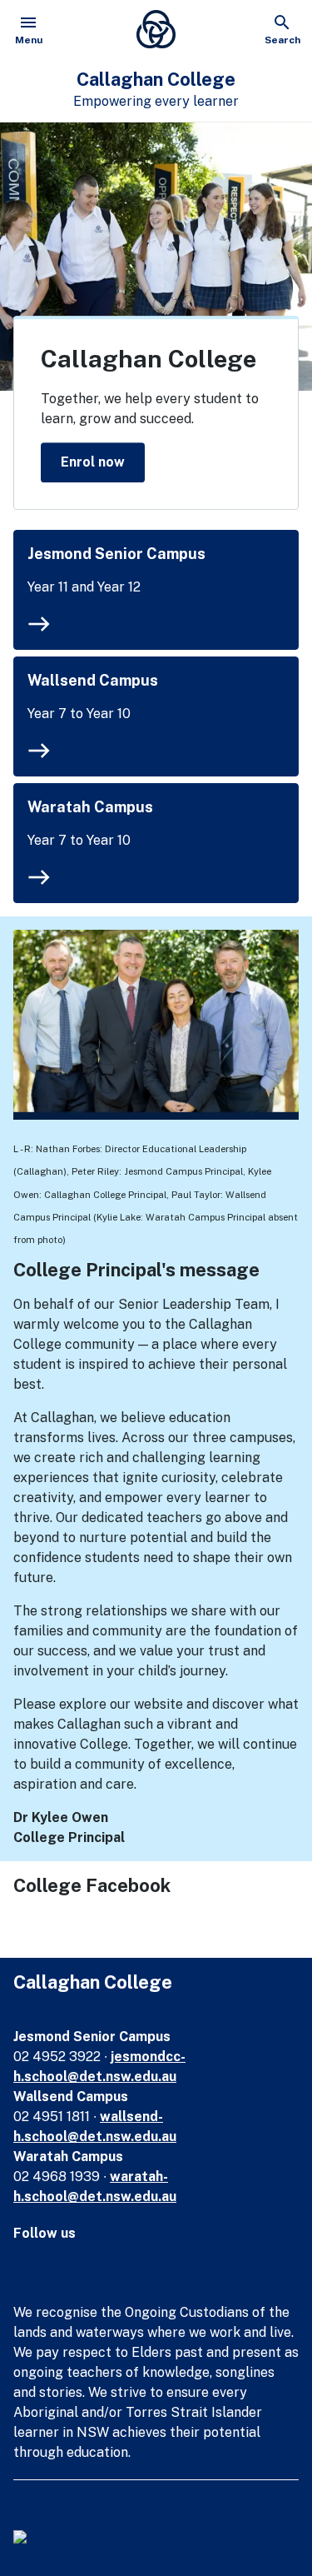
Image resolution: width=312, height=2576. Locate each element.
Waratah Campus (90, 807)
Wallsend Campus (93, 680)
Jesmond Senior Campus (116, 554)
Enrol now (93, 462)
